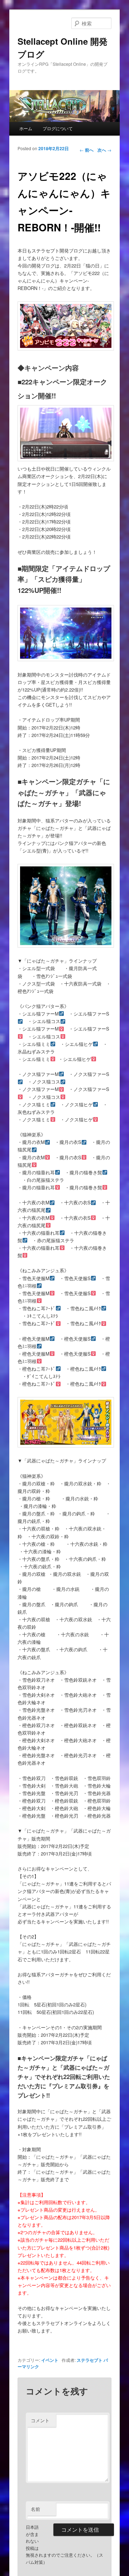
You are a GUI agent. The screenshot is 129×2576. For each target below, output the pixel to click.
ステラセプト (90, 2360)
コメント (40, 2420)
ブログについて (58, 128)
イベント (50, 2360)
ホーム (26, 128)
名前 (35, 2509)
